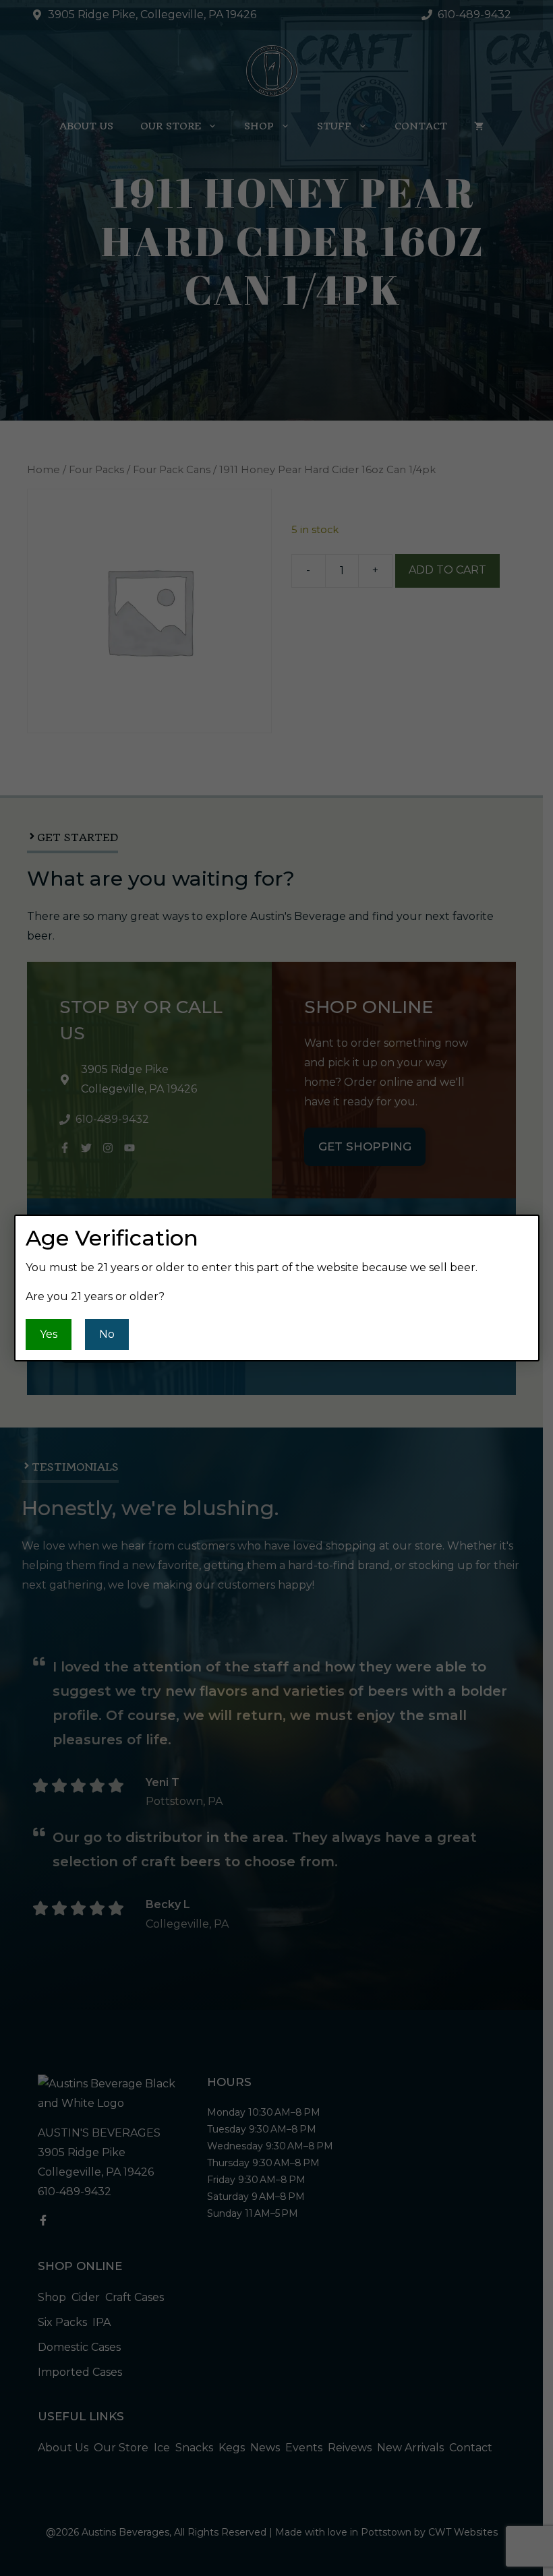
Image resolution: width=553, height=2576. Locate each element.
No (107, 1334)
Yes (49, 1334)
